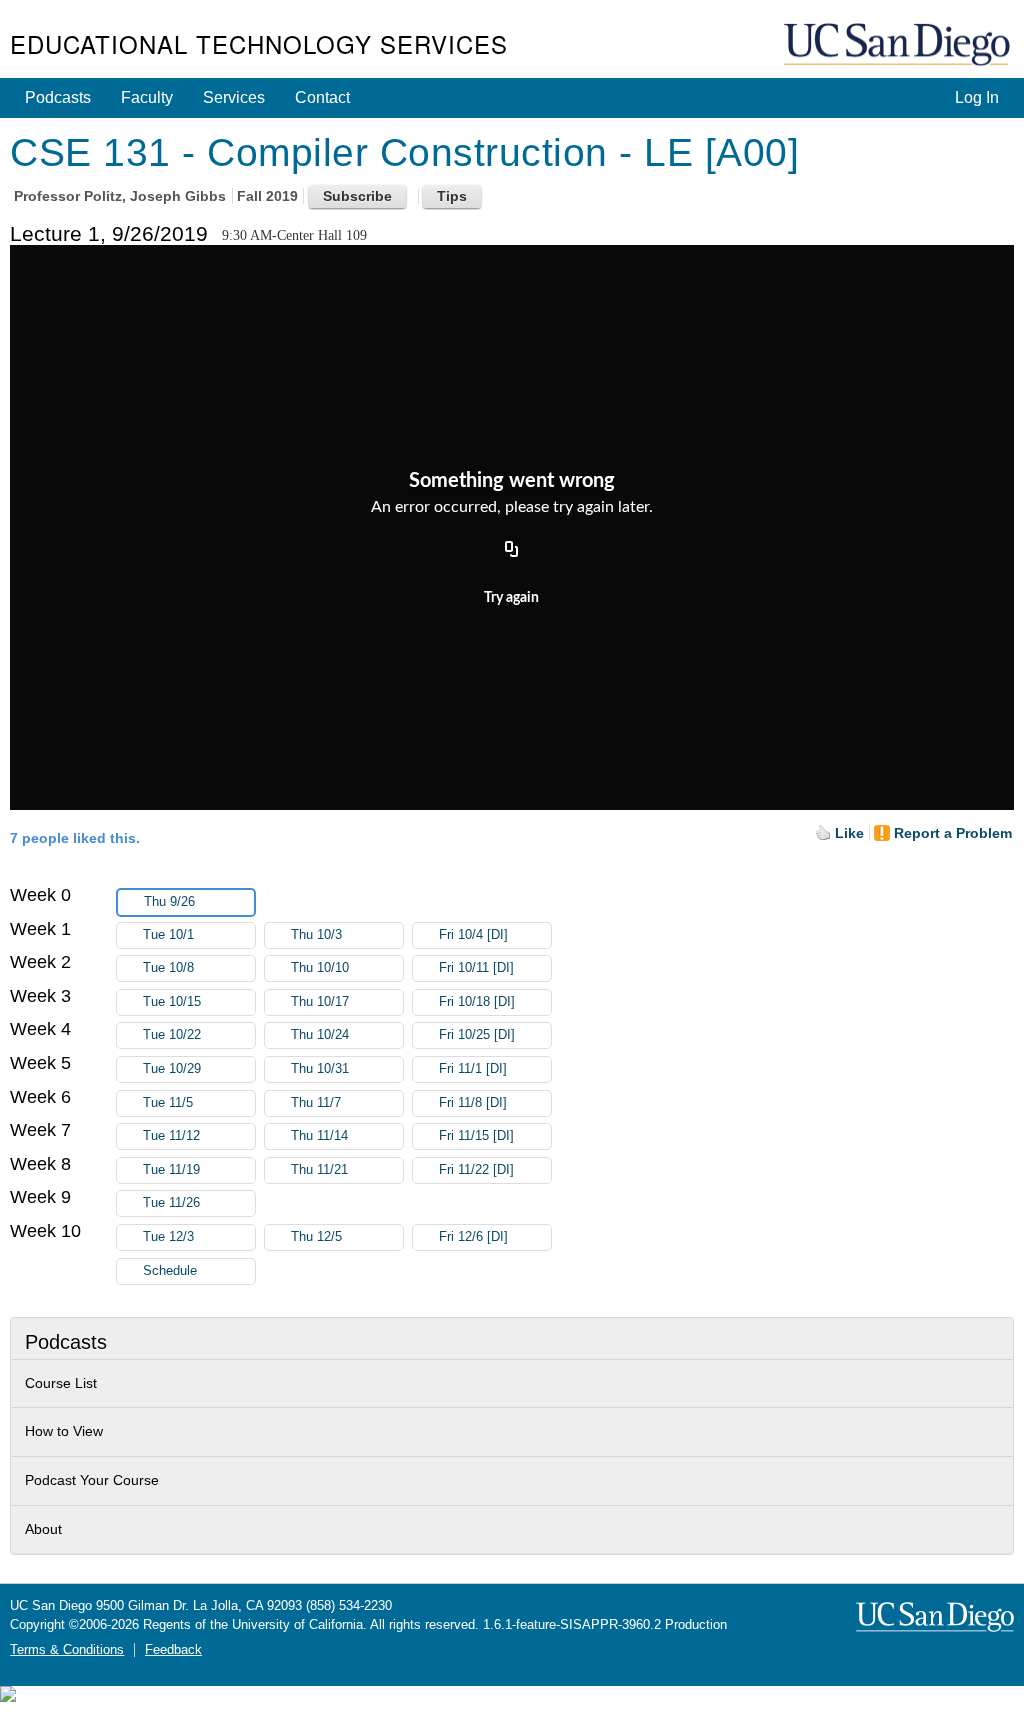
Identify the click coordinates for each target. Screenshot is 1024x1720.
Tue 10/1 (168, 935)
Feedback (173, 1650)
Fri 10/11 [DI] (476, 968)
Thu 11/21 (319, 1170)
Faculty (147, 97)
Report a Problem (953, 833)
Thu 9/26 (169, 902)
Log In (977, 97)
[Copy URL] (512, 550)
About (43, 1529)
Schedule (170, 1271)
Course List (61, 1383)
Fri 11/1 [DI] (473, 1069)
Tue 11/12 (171, 1136)
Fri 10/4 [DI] (473, 935)
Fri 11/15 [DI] (476, 1136)
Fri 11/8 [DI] (473, 1103)
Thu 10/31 (320, 1069)
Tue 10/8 (168, 968)
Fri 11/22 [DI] (476, 1170)
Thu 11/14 (319, 1136)
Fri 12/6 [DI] (473, 1237)
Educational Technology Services (259, 43)
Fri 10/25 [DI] (477, 1035)
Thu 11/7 (316, 1103)
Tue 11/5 (168, 1103)
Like (849, 833)
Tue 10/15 (172, 1002)
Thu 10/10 (320, 968)
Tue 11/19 (171, 1170)
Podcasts (58, 97)
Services (234, 97)
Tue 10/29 (172, 1069)
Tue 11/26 (171, 1203)
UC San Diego (899, 45)
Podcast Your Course (92, 1480)
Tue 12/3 (168, 1237)
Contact (322, 97)
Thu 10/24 (320, 1035)
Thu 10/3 (316, 935)
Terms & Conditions (67, 1650)
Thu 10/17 (320, 1002)
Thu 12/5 (316, 1237)
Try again (511, 598)
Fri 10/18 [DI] (477, 1002)
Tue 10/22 (172, 1035)
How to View (64, 1431)
